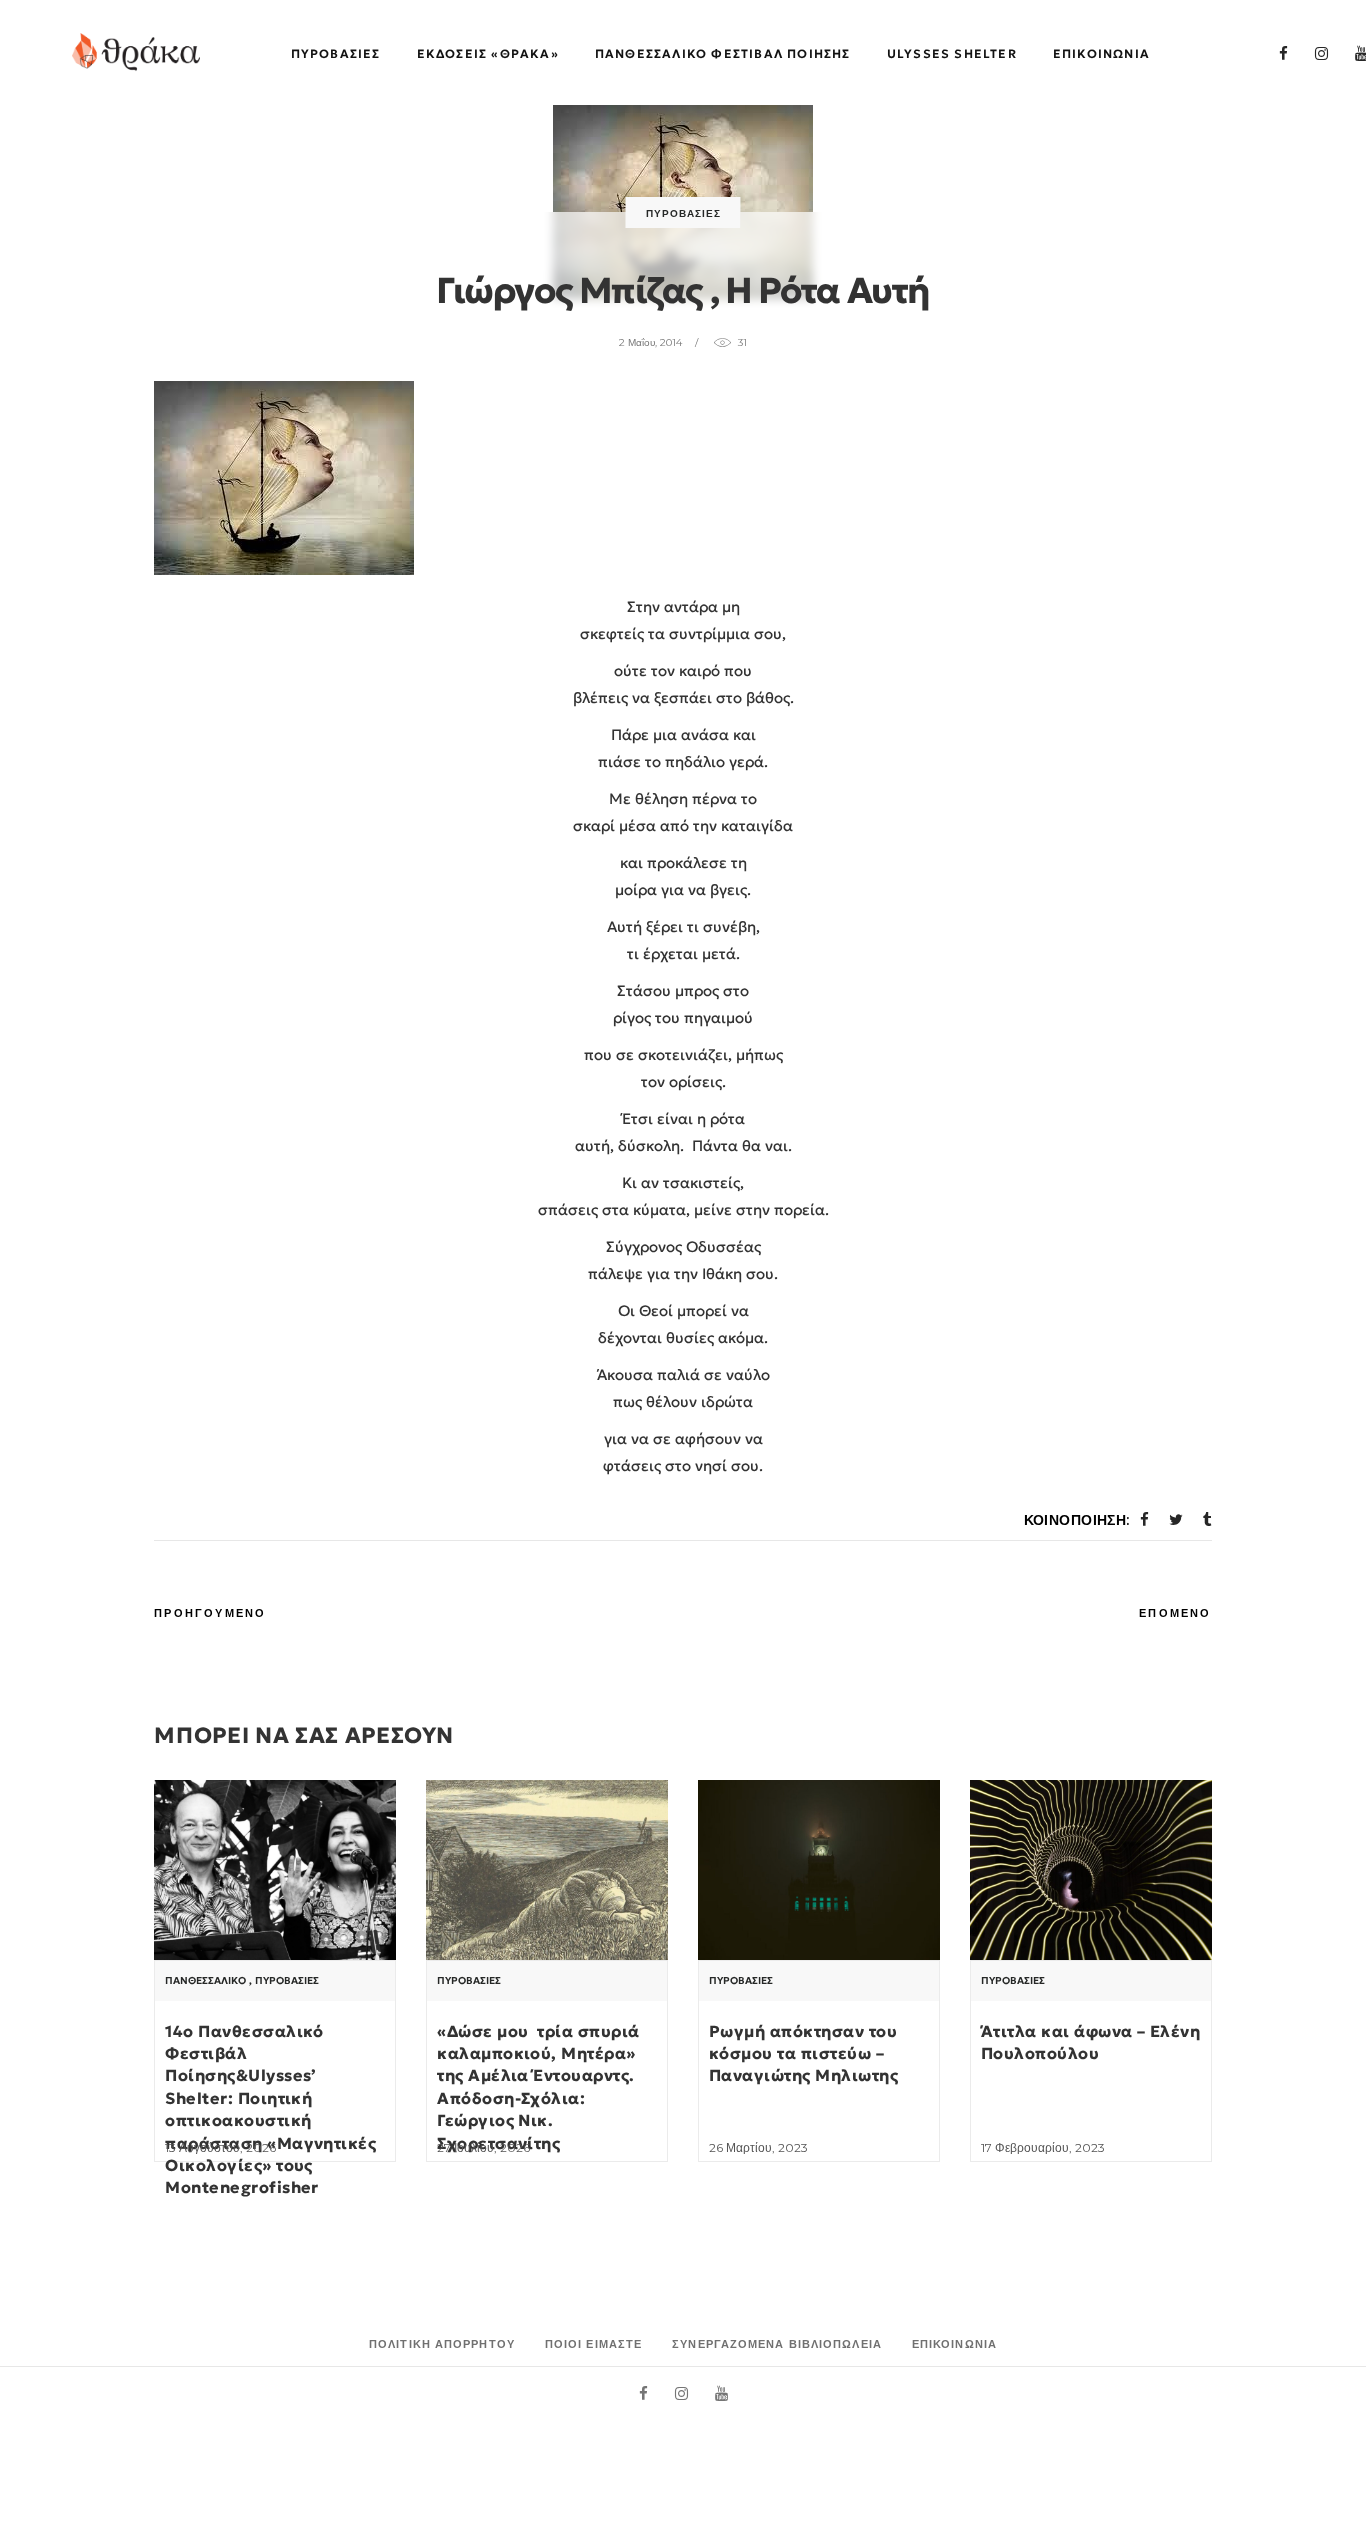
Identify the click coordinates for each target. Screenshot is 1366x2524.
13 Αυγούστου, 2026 (220, 2147)
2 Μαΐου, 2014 (650, 342)
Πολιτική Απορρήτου (442, 2344)
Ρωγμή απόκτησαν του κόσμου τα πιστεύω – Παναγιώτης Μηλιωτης (803, 2053)
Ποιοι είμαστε (593, 2344)
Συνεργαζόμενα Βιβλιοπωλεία (777, 2344)
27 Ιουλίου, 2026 (483, 2147)
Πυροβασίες (683, 213)
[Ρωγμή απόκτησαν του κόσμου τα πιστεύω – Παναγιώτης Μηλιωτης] (819, 1870)
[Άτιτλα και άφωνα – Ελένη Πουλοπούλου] (1091, 1870)
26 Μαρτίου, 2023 (758, 2147)
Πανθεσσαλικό (205, 1981)
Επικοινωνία (954, 2344)
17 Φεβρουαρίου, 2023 (1043, 2147)
